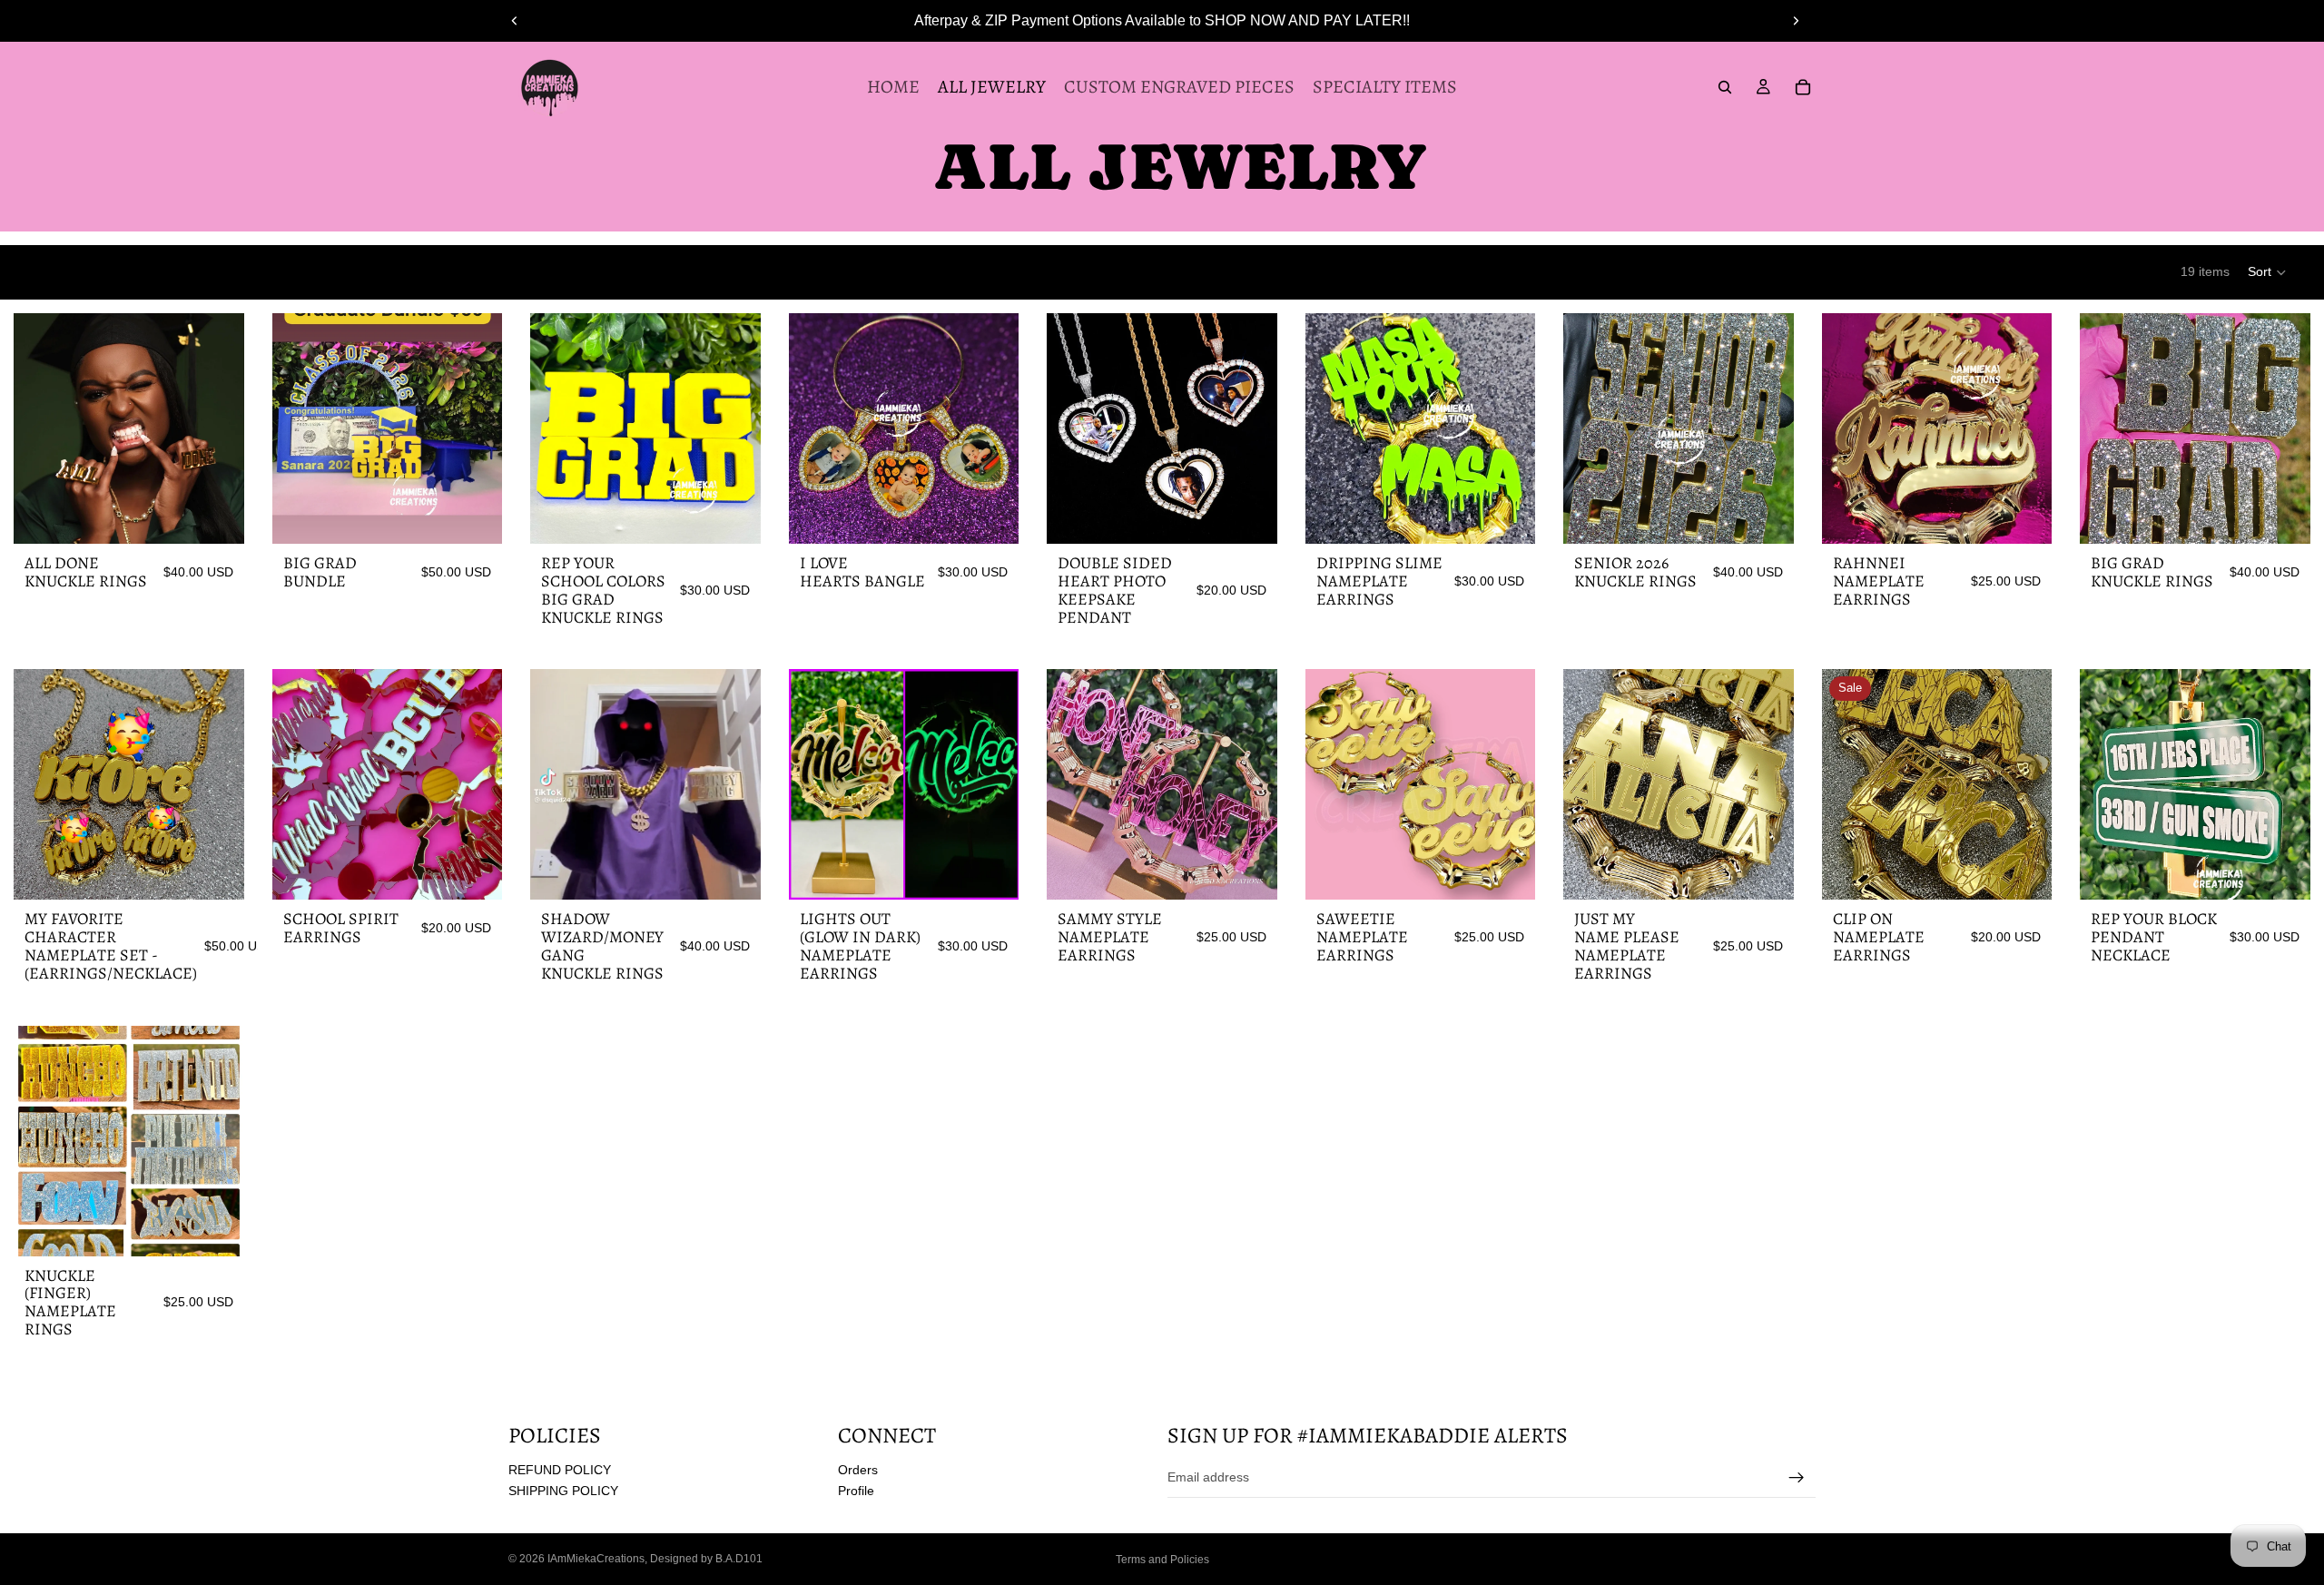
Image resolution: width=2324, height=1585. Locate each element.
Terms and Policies (1162, 1560)
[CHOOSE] (216, 516)
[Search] (1725, 87)
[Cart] (1803, 87)
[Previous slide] (515, 21)
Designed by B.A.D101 (706, 1559)
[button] (2268, 272)
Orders (858, 1470)
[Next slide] (1796, 21)
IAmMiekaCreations (596, 1559)
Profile (856, 1491)
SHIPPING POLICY (563, 1491)
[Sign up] (1797, 1478)
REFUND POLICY (560, 1470)
